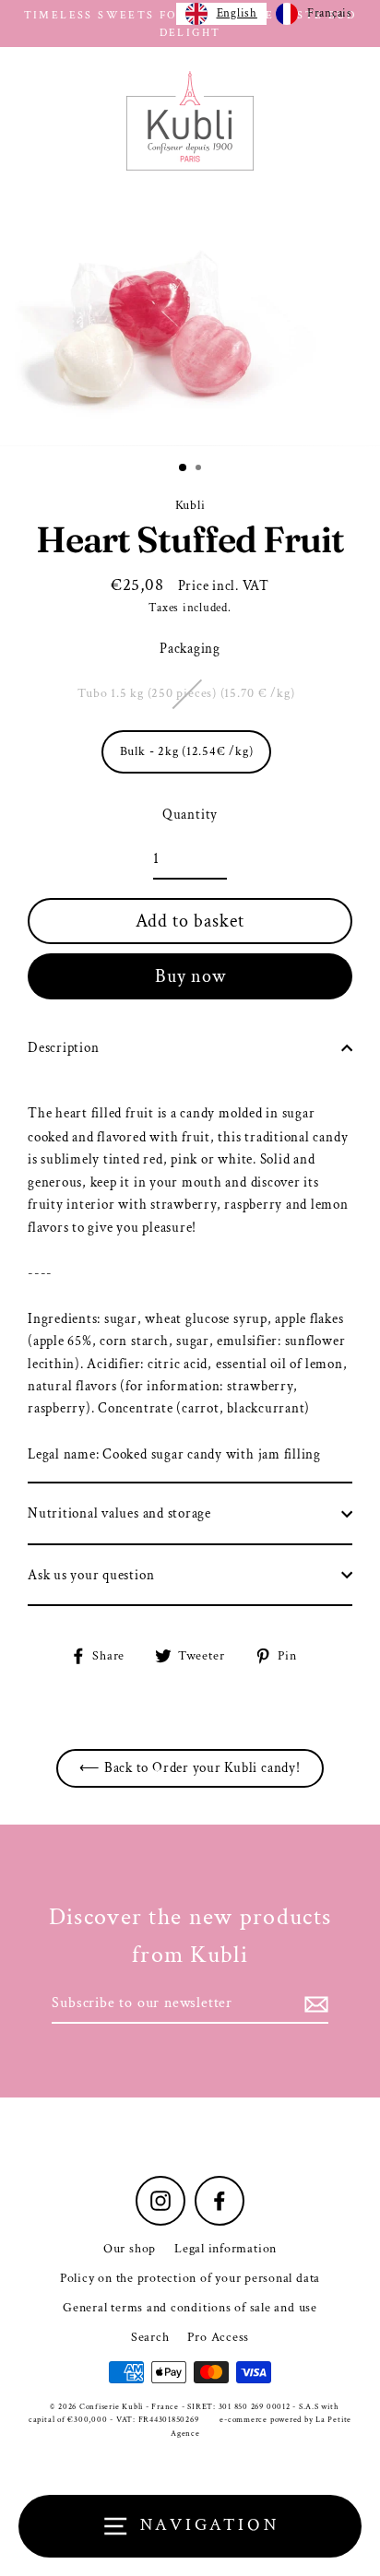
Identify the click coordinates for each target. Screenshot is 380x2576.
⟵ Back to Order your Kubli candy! (190, 1767)
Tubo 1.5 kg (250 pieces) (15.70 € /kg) (186, 693)
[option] (190, 319)
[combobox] (221, 14)
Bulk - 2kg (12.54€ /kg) (187, 751)
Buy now (190, 976)
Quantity (190, 814)
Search (150, 2337)
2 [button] (200, 469)
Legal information (226, 2249)
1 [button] (184, 468)
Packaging (190, 648)
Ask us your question (91, 1575)
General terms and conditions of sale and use (190, 2308)
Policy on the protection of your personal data (190, 2278)
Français (330, 13)
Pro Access (218, 2337)
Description (63, 1047)
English (237, 13)
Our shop (130, 2249)
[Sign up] (314, 2004)
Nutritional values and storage (119, 1513)
